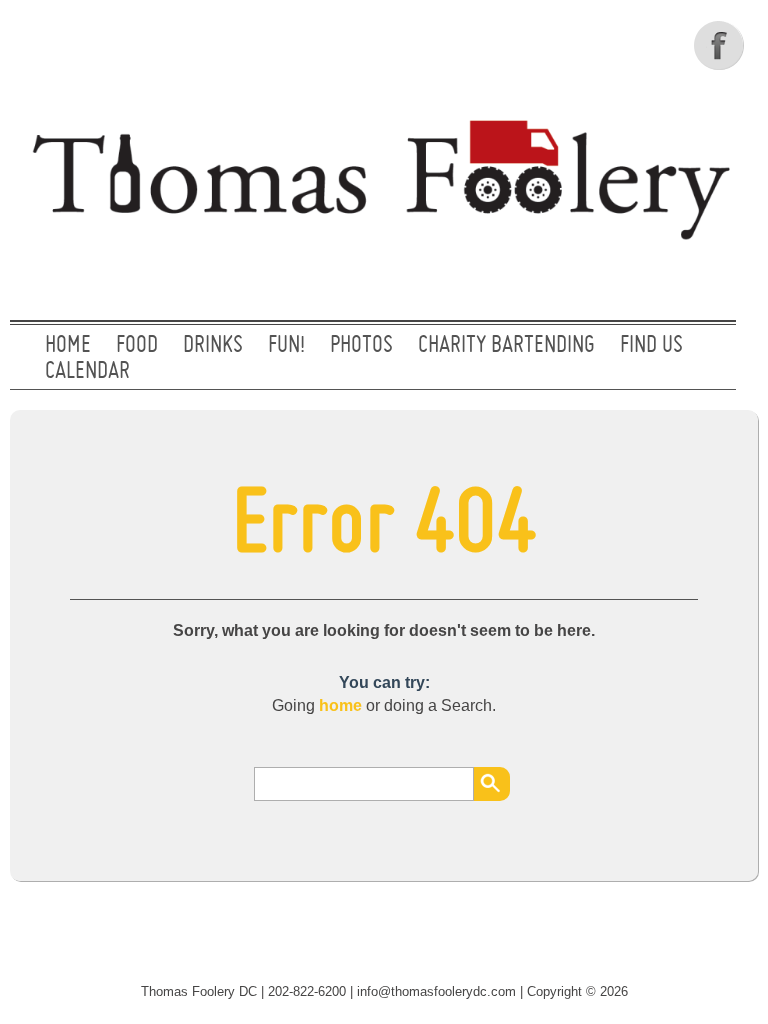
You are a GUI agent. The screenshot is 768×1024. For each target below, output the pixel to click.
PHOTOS (361, 346)
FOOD (137, 346)
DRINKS (213, 346)
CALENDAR (87, 372)
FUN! (286, 346)
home (340, 705)
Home (68, 346)
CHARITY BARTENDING (506, 346)
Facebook (721, 45)
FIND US (651, 346)
